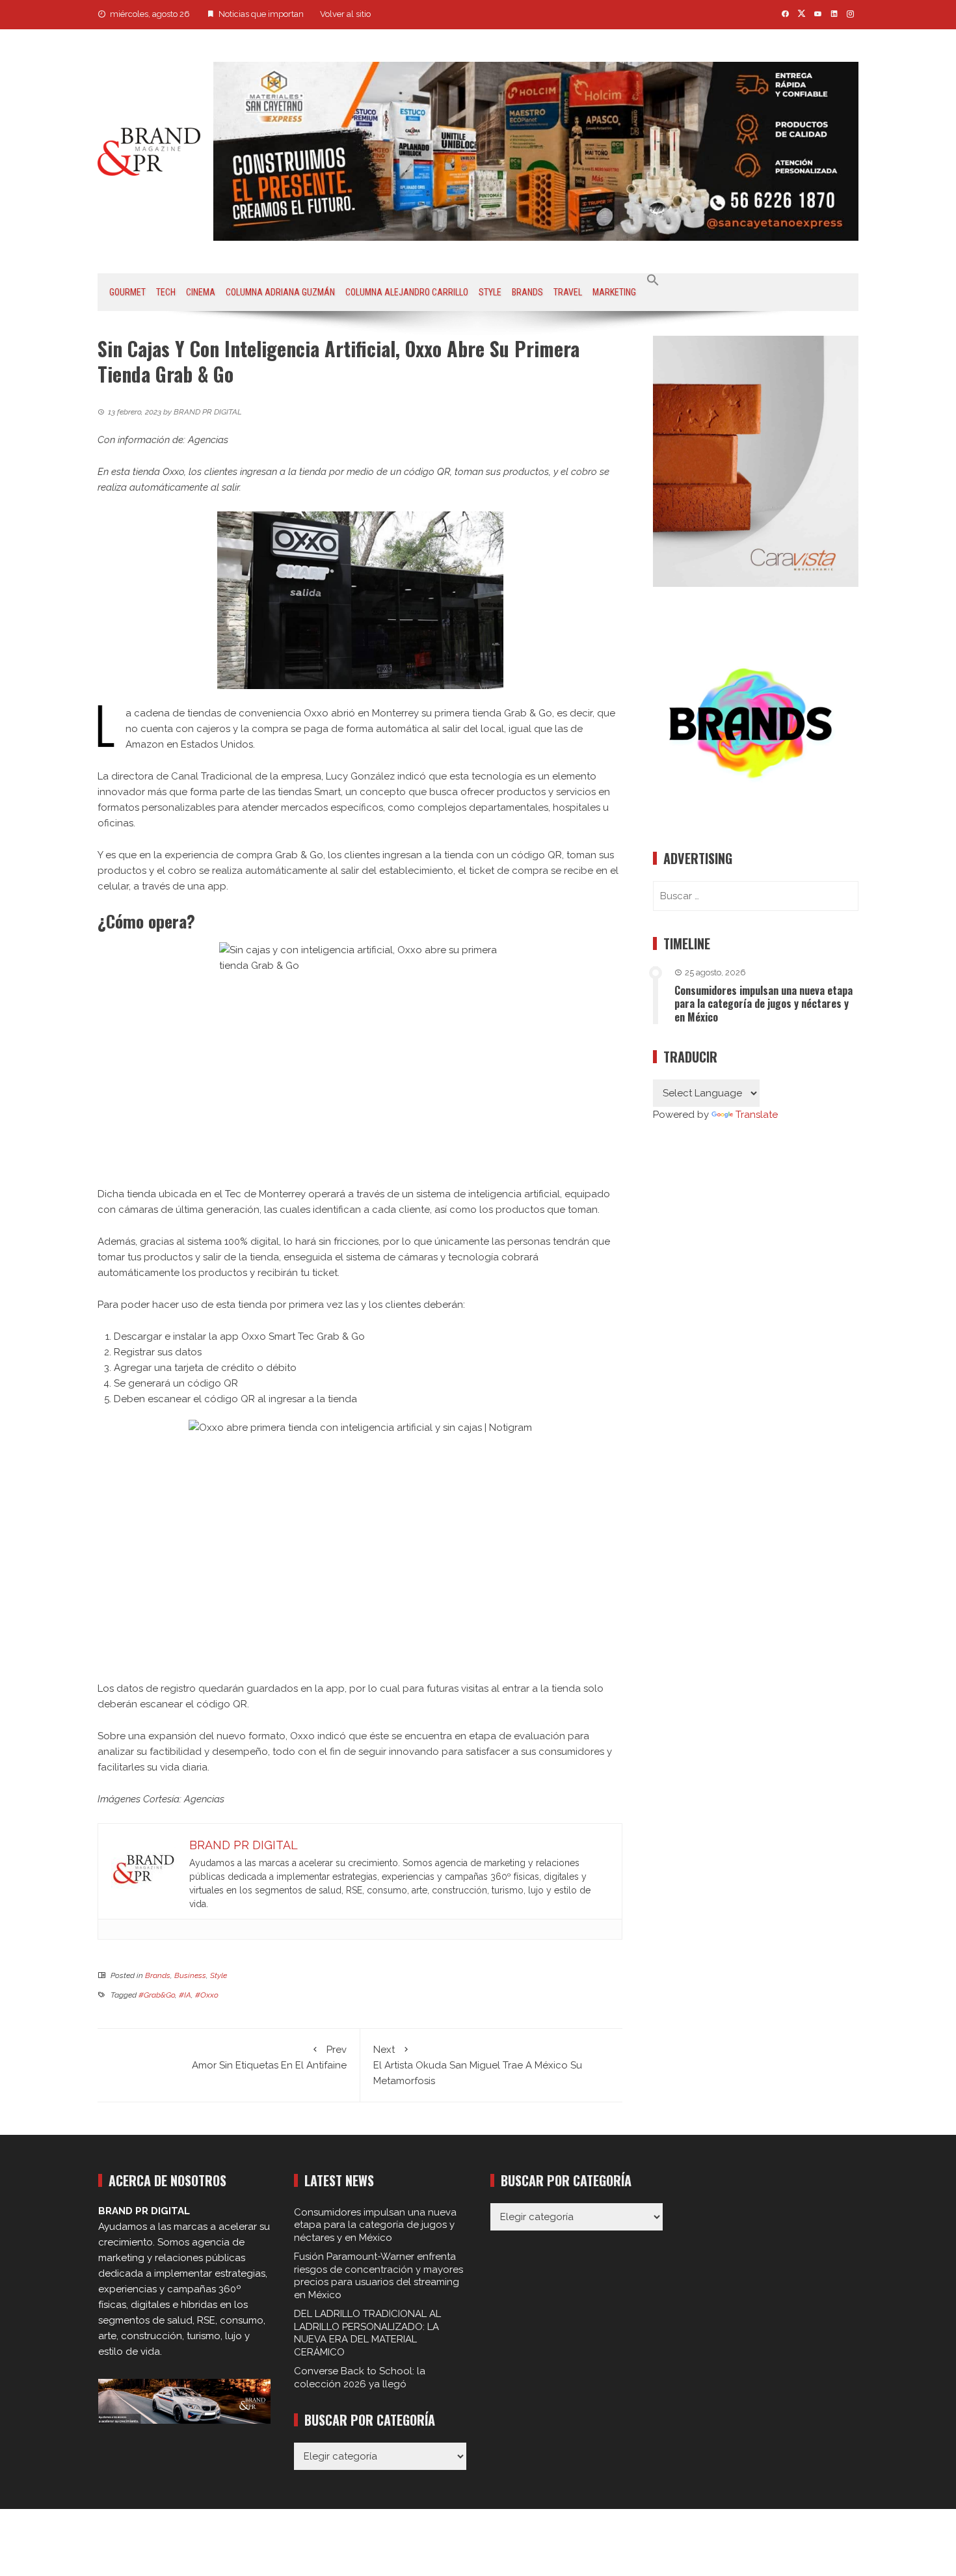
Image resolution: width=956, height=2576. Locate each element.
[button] (653, 280)
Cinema (201, 292)
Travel (568, 292)
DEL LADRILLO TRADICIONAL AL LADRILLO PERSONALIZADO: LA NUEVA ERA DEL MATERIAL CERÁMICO (367, 2333)
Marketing (614, 292)
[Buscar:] (756, 896)
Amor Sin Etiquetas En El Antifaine (269, 2057)
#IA (185, 1995)
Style (490, 292)
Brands (527, 292)
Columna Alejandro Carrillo (407, 292)
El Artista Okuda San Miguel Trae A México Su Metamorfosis (478, 2065)
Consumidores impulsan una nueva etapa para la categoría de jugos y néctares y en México (763, 1004)
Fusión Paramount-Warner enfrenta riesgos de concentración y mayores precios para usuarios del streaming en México (378, 2276)
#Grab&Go (157, 1995)
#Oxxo (207, 1995)
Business (190, 1975)
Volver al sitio (345, 14)
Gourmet (127, 292)
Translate (757, 1115)
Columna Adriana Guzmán (280, 292)
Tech (166, 292)
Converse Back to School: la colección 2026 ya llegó (360, 2378)
